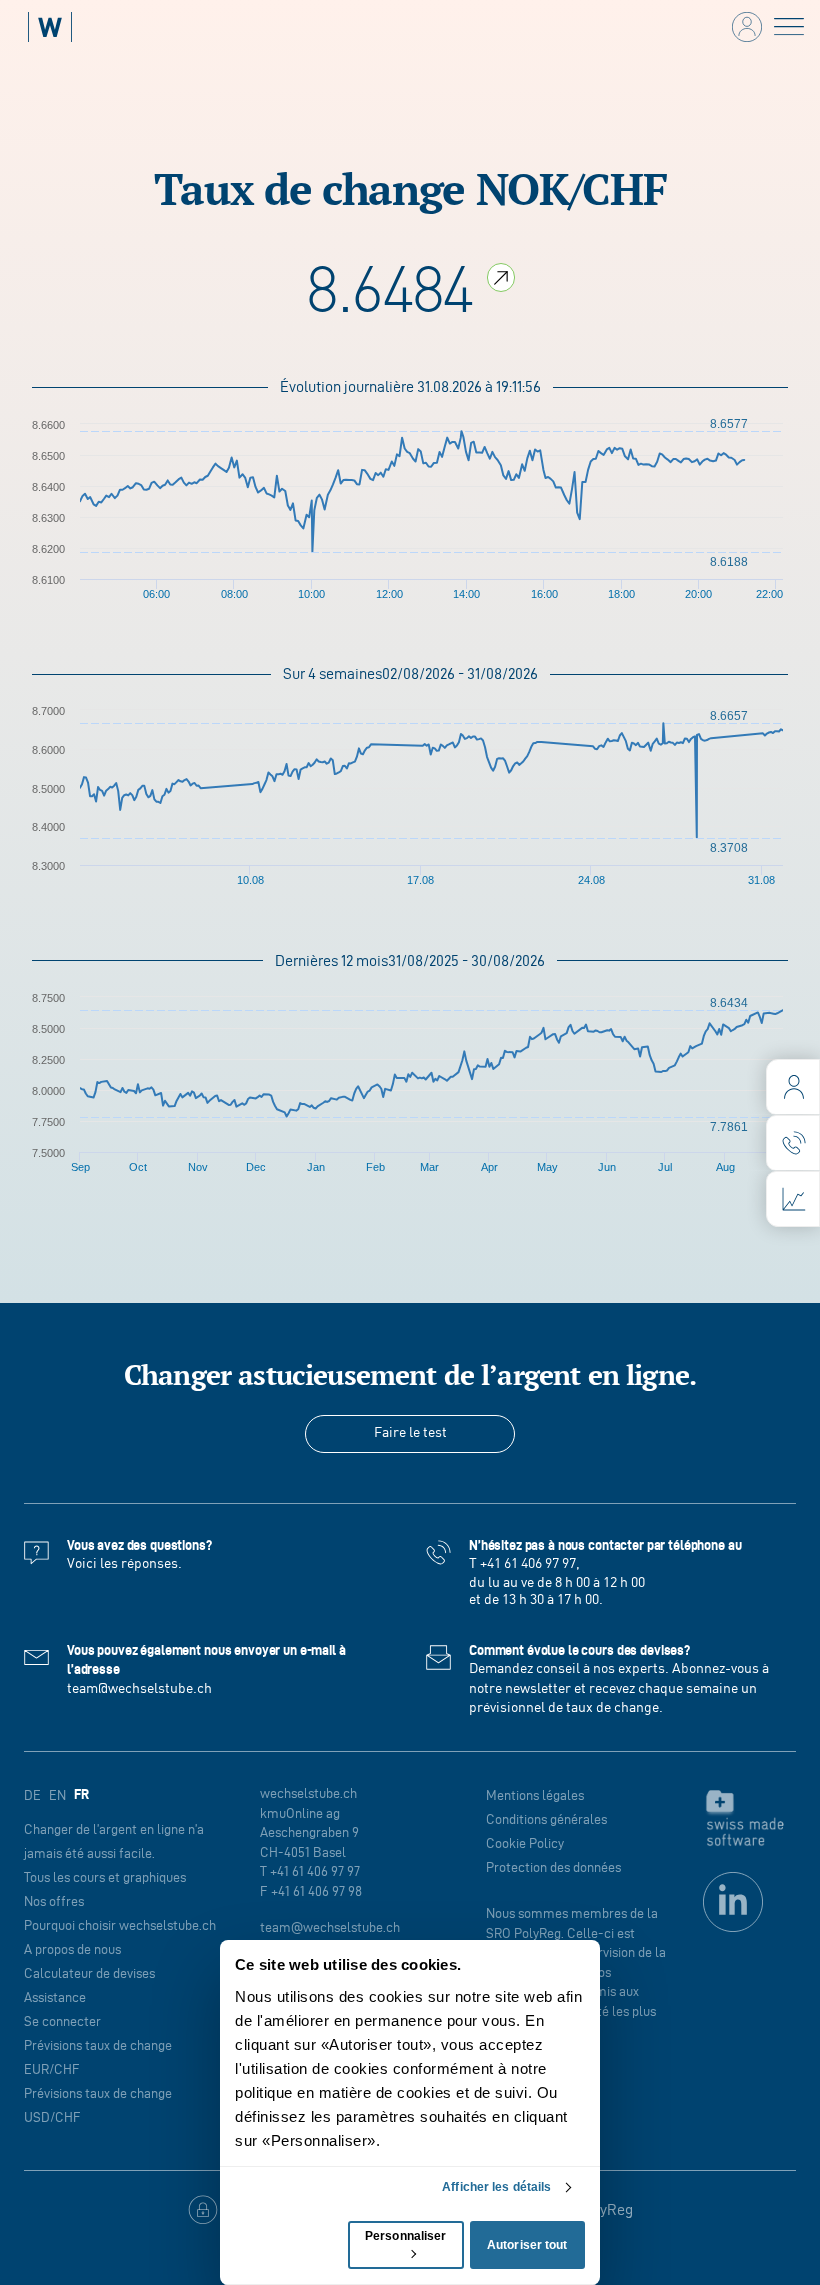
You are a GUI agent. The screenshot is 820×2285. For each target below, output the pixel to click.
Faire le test (410, 1433)
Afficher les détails (496, 2187)
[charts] (793, 1199)
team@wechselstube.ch (139, 1689)
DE (32, 1795)
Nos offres (54, 1901)
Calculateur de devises (89, 1973)
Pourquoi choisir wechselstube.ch (120, 1925)
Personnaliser (405, 2236)
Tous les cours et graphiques (105, 1877)
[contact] (793, 1143)
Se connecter (62, 2021)
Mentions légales (535, 1795)
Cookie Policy (525, 1843)
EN (57, 1795)
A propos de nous (72, 1949)
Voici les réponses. (124, 1564)
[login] (793, 1087)
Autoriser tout (527, 2245)
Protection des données (553, 1867)
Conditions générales (546, 1819)
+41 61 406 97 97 (528, 1564)
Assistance (55, 1997)
